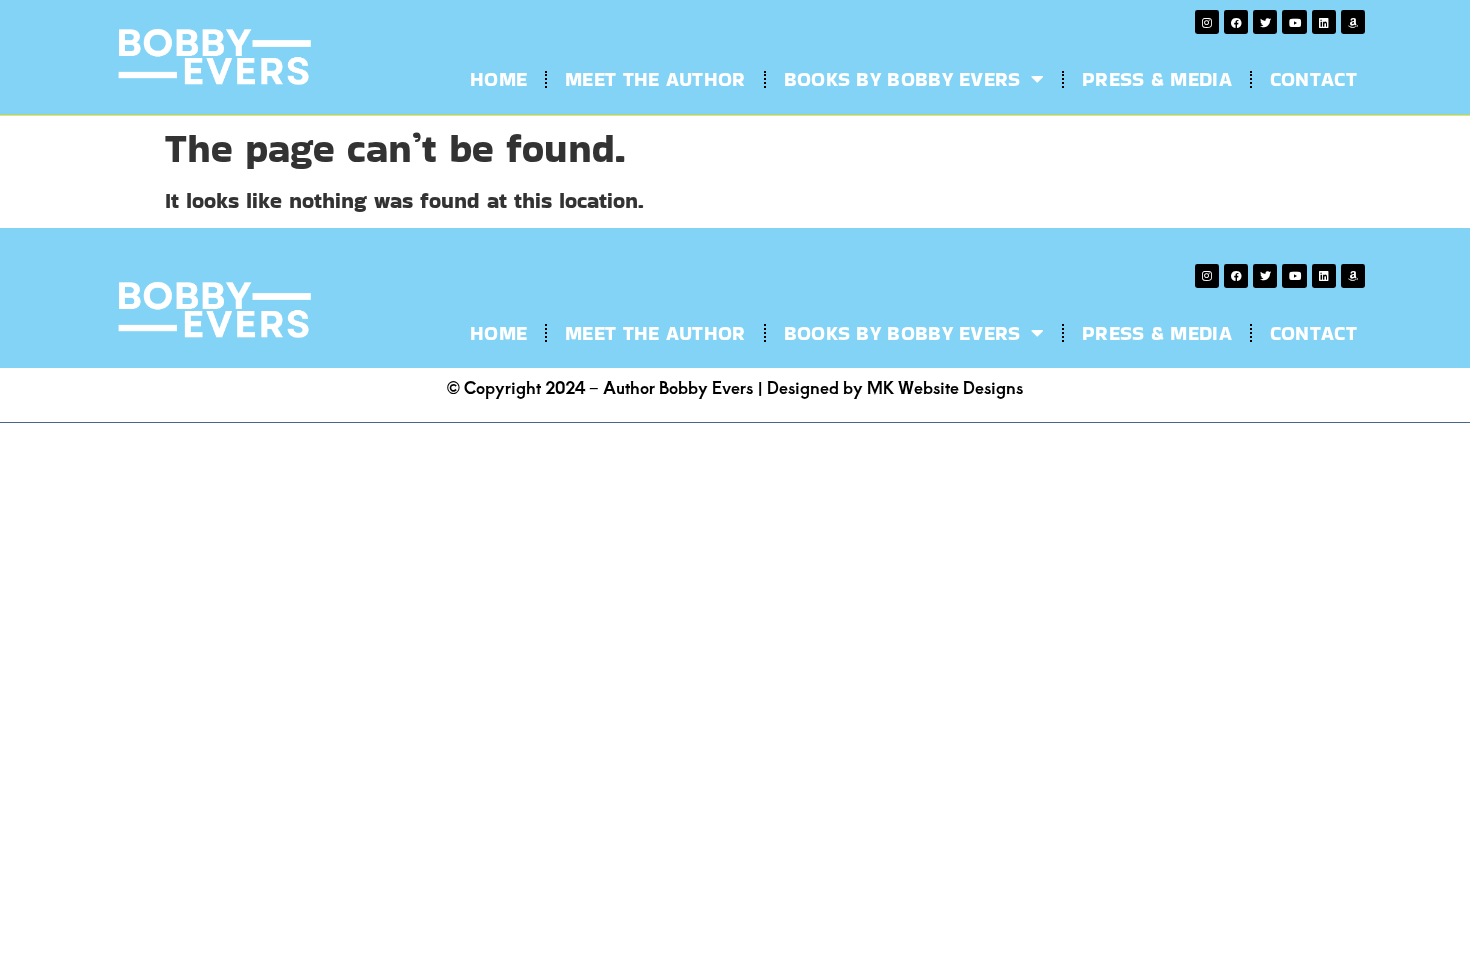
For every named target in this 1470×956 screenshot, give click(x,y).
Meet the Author (655, 79)
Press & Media (1157, 79)
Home (498, 79)
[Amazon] (1353, 22)
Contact (1313, 79)
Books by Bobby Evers (902, 79)
